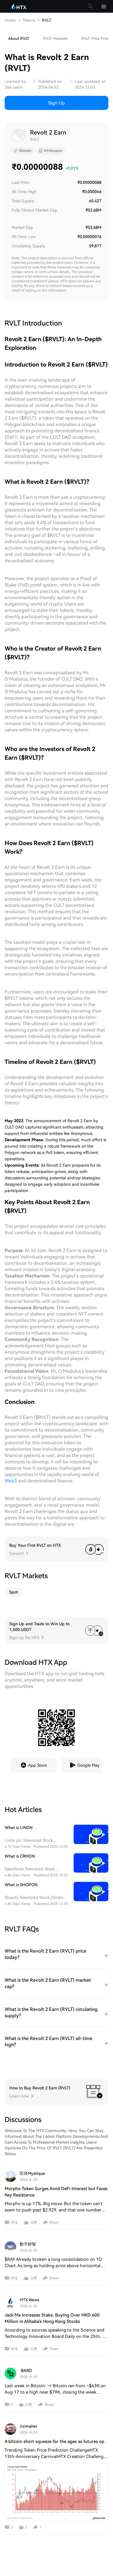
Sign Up (57, 103)
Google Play (88, 1765)
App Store (38, 1765)
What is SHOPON (21, 1885)
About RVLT (19, 39)
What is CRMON (20, 1856)
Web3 (11, 1481)
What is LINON (19, 1828)
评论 (14, 2222)
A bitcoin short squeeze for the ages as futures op (54, 2441)
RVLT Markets (55, 39)
